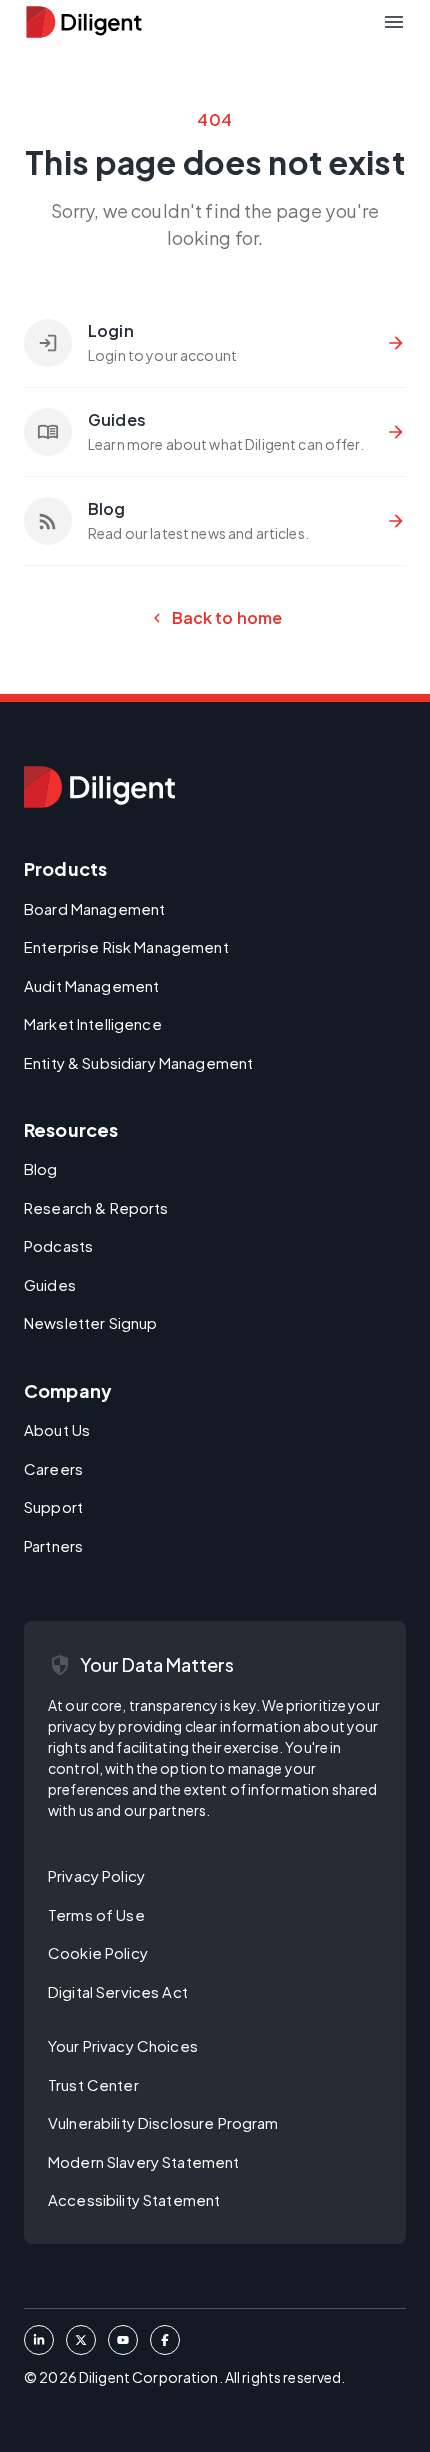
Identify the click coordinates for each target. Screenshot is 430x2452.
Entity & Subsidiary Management (138, 1062)
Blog (41, 1168)
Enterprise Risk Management (126, 946)
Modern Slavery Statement (143, 2161)
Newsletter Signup (90, 1322)
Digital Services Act (118, 1991)
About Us (57, 1429)
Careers (53, 1468)
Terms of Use (96, 1914)
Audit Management (91, 985)
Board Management (94, 908)
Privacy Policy (96, 1875)
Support (53, 1506)
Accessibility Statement (134, 2199)
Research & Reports (96, 1207)
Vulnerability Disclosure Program (163, 2122)
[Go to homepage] (99, 787)
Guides (50, 1284)
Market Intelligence (93, 1023)
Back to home (215, 618)
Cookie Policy (98, 1952)
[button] (394, 22)
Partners (53, 1545)
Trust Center (93, 2084)
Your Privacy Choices (123, 2045)
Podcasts (58, 1245)
